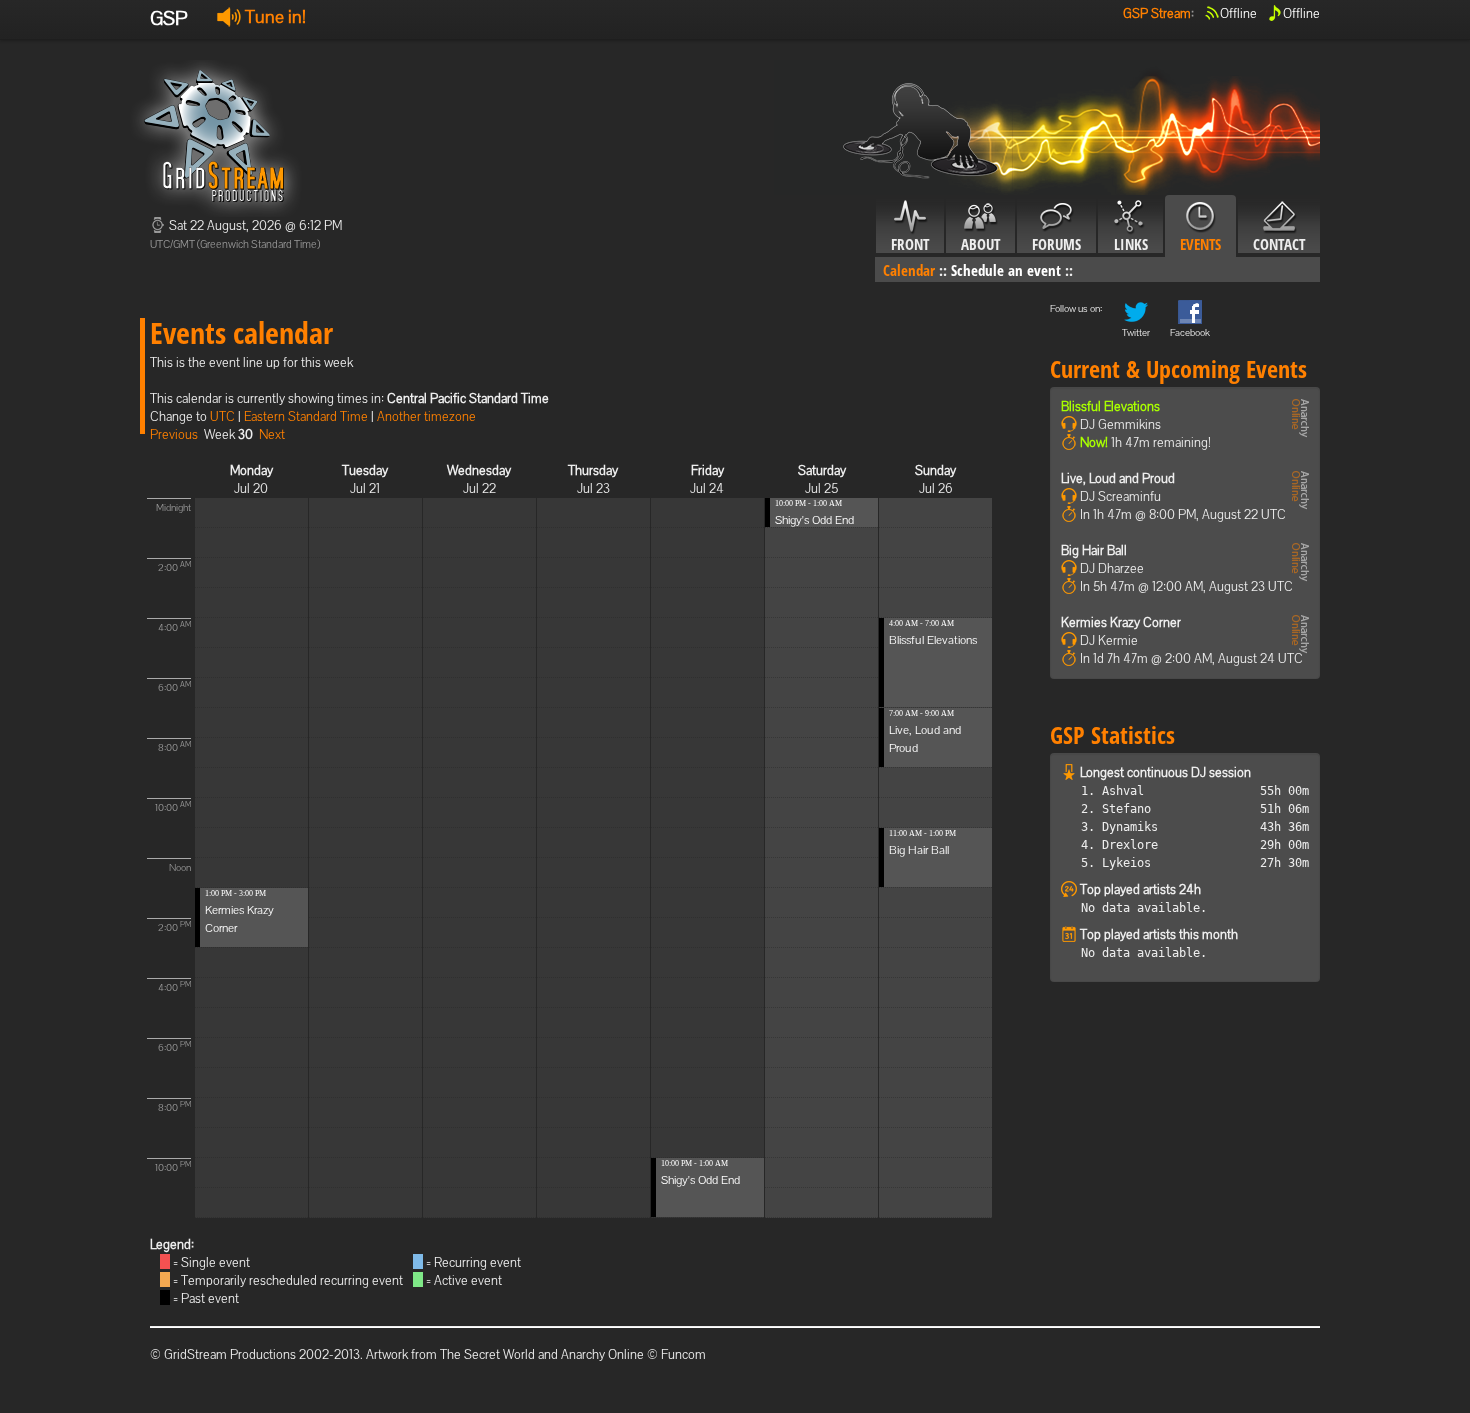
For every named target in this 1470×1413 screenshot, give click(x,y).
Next (272, 434)
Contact (1279, 244)
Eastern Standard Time (306, 416)
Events (1200, 244)
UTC (222, 416)
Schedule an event (1006, 270)
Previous (174, 434)
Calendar (909, 270)
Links (1131, 244)
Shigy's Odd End (700, 1180)
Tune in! (273, 16)
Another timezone (426, 416)
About (980, 244)
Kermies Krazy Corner (1121, 622)
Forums (1056, 244)
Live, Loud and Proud (1118, 478)
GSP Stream (1157, 13)
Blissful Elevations (933, 640)
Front (910, 244)
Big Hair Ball (919, 850)
